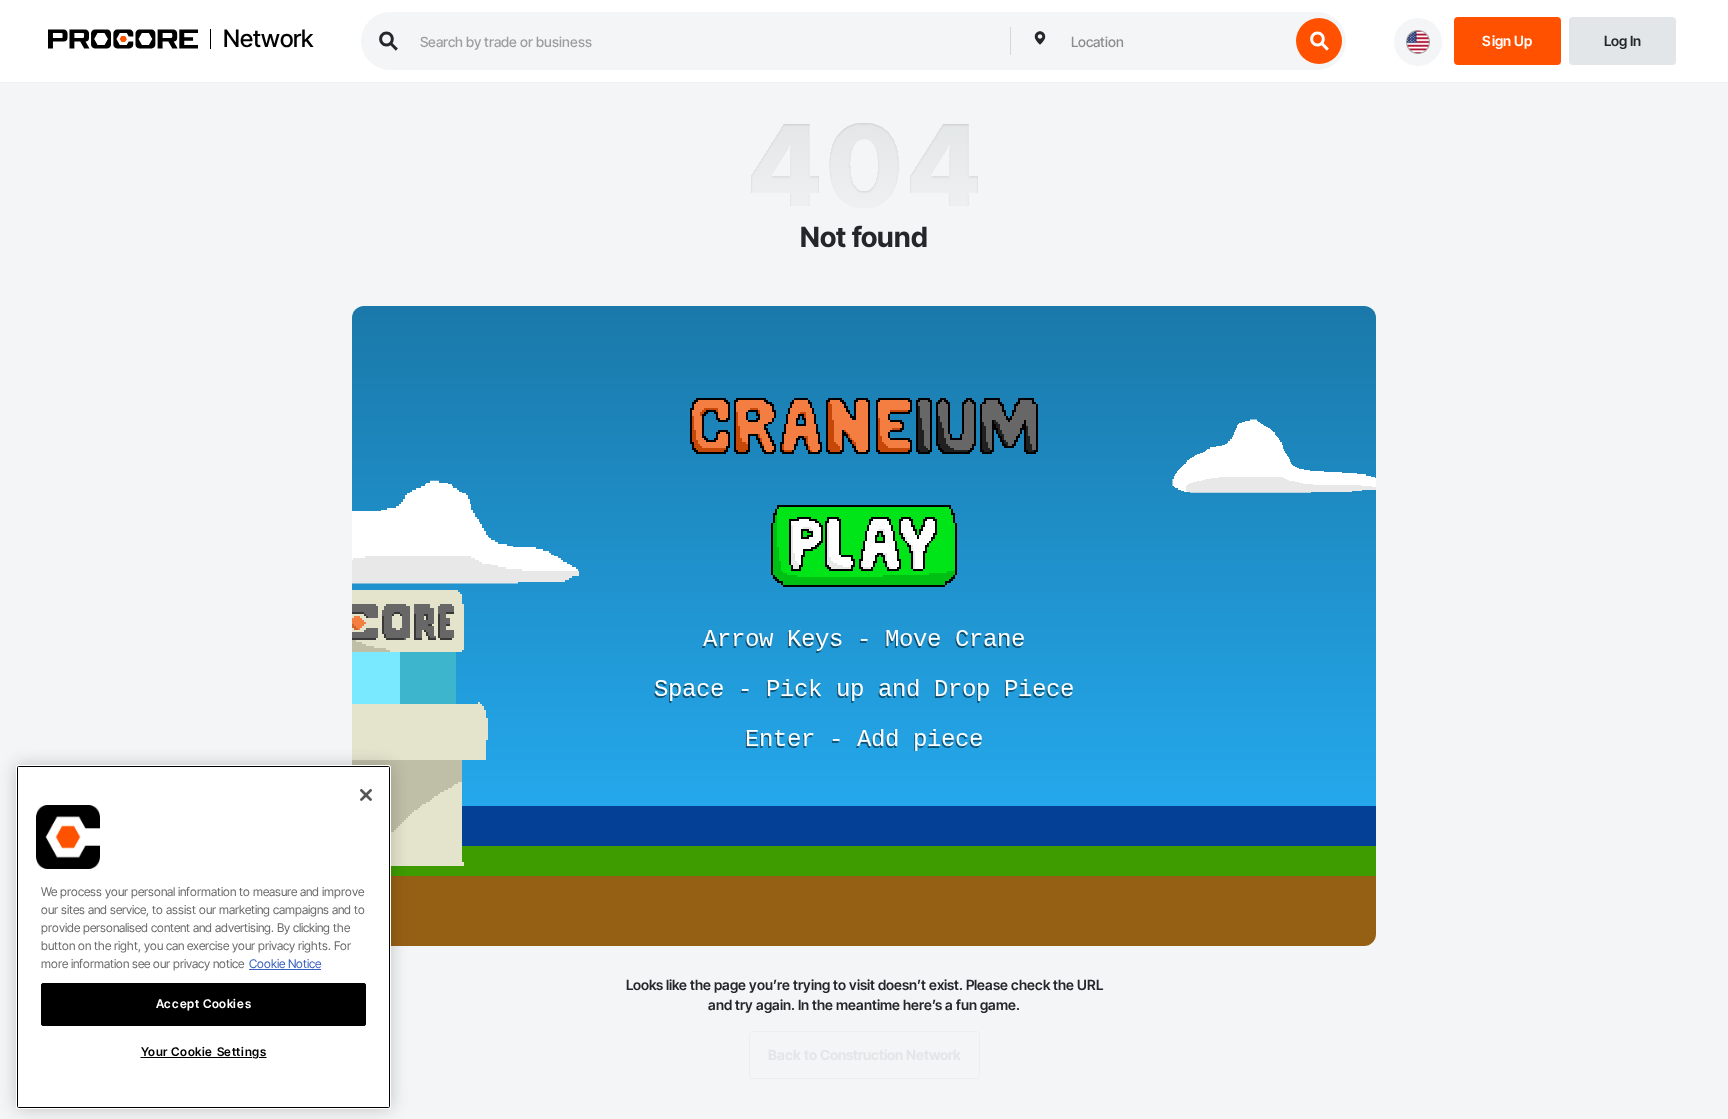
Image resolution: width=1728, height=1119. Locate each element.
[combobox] (1175, 41)
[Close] (366, 795)
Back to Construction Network (864, 1054)
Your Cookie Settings (204, 1051)
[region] (203, 937)
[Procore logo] (123, 41)
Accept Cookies (203, 1003)
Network (268, 39)
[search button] (1319, 41)
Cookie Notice (285, 963)
